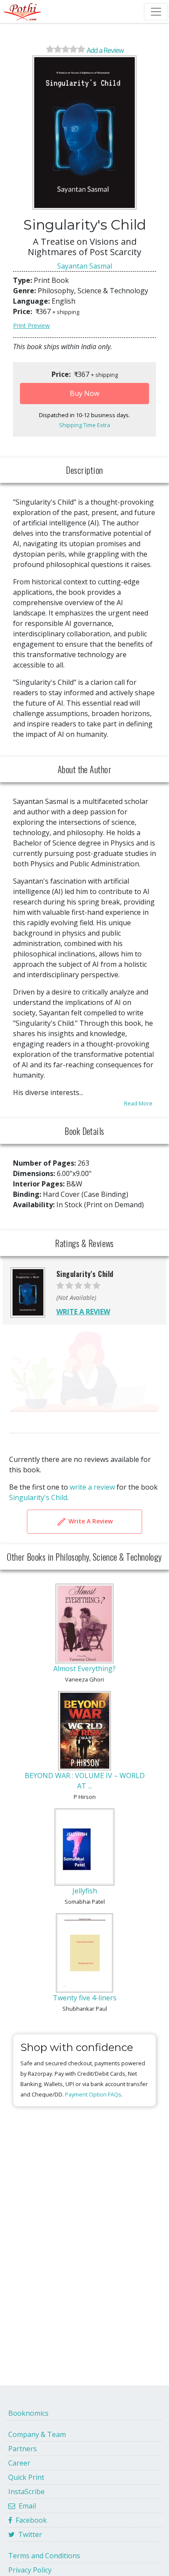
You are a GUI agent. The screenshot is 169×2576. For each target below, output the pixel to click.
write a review (92, 1487)
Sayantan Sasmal (85, 266)
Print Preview (31, 326)
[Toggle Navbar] (156, 12)
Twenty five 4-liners (85, 1998)
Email (26, 2506)
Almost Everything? (84, 1669)
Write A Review (90, 1521)
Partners (23, 2449)
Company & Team (37, 2434)
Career (19, 2463)
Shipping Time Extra (84, 425)
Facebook (29, 2520)
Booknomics (28, 2413)
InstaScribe (26, 2492)
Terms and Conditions (44, 2556)
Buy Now (84, 393)
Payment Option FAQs (93, 2094)
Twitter (28, 2534)
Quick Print (26, 2477)
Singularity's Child (38, 1497)
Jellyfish (85, 1891)
